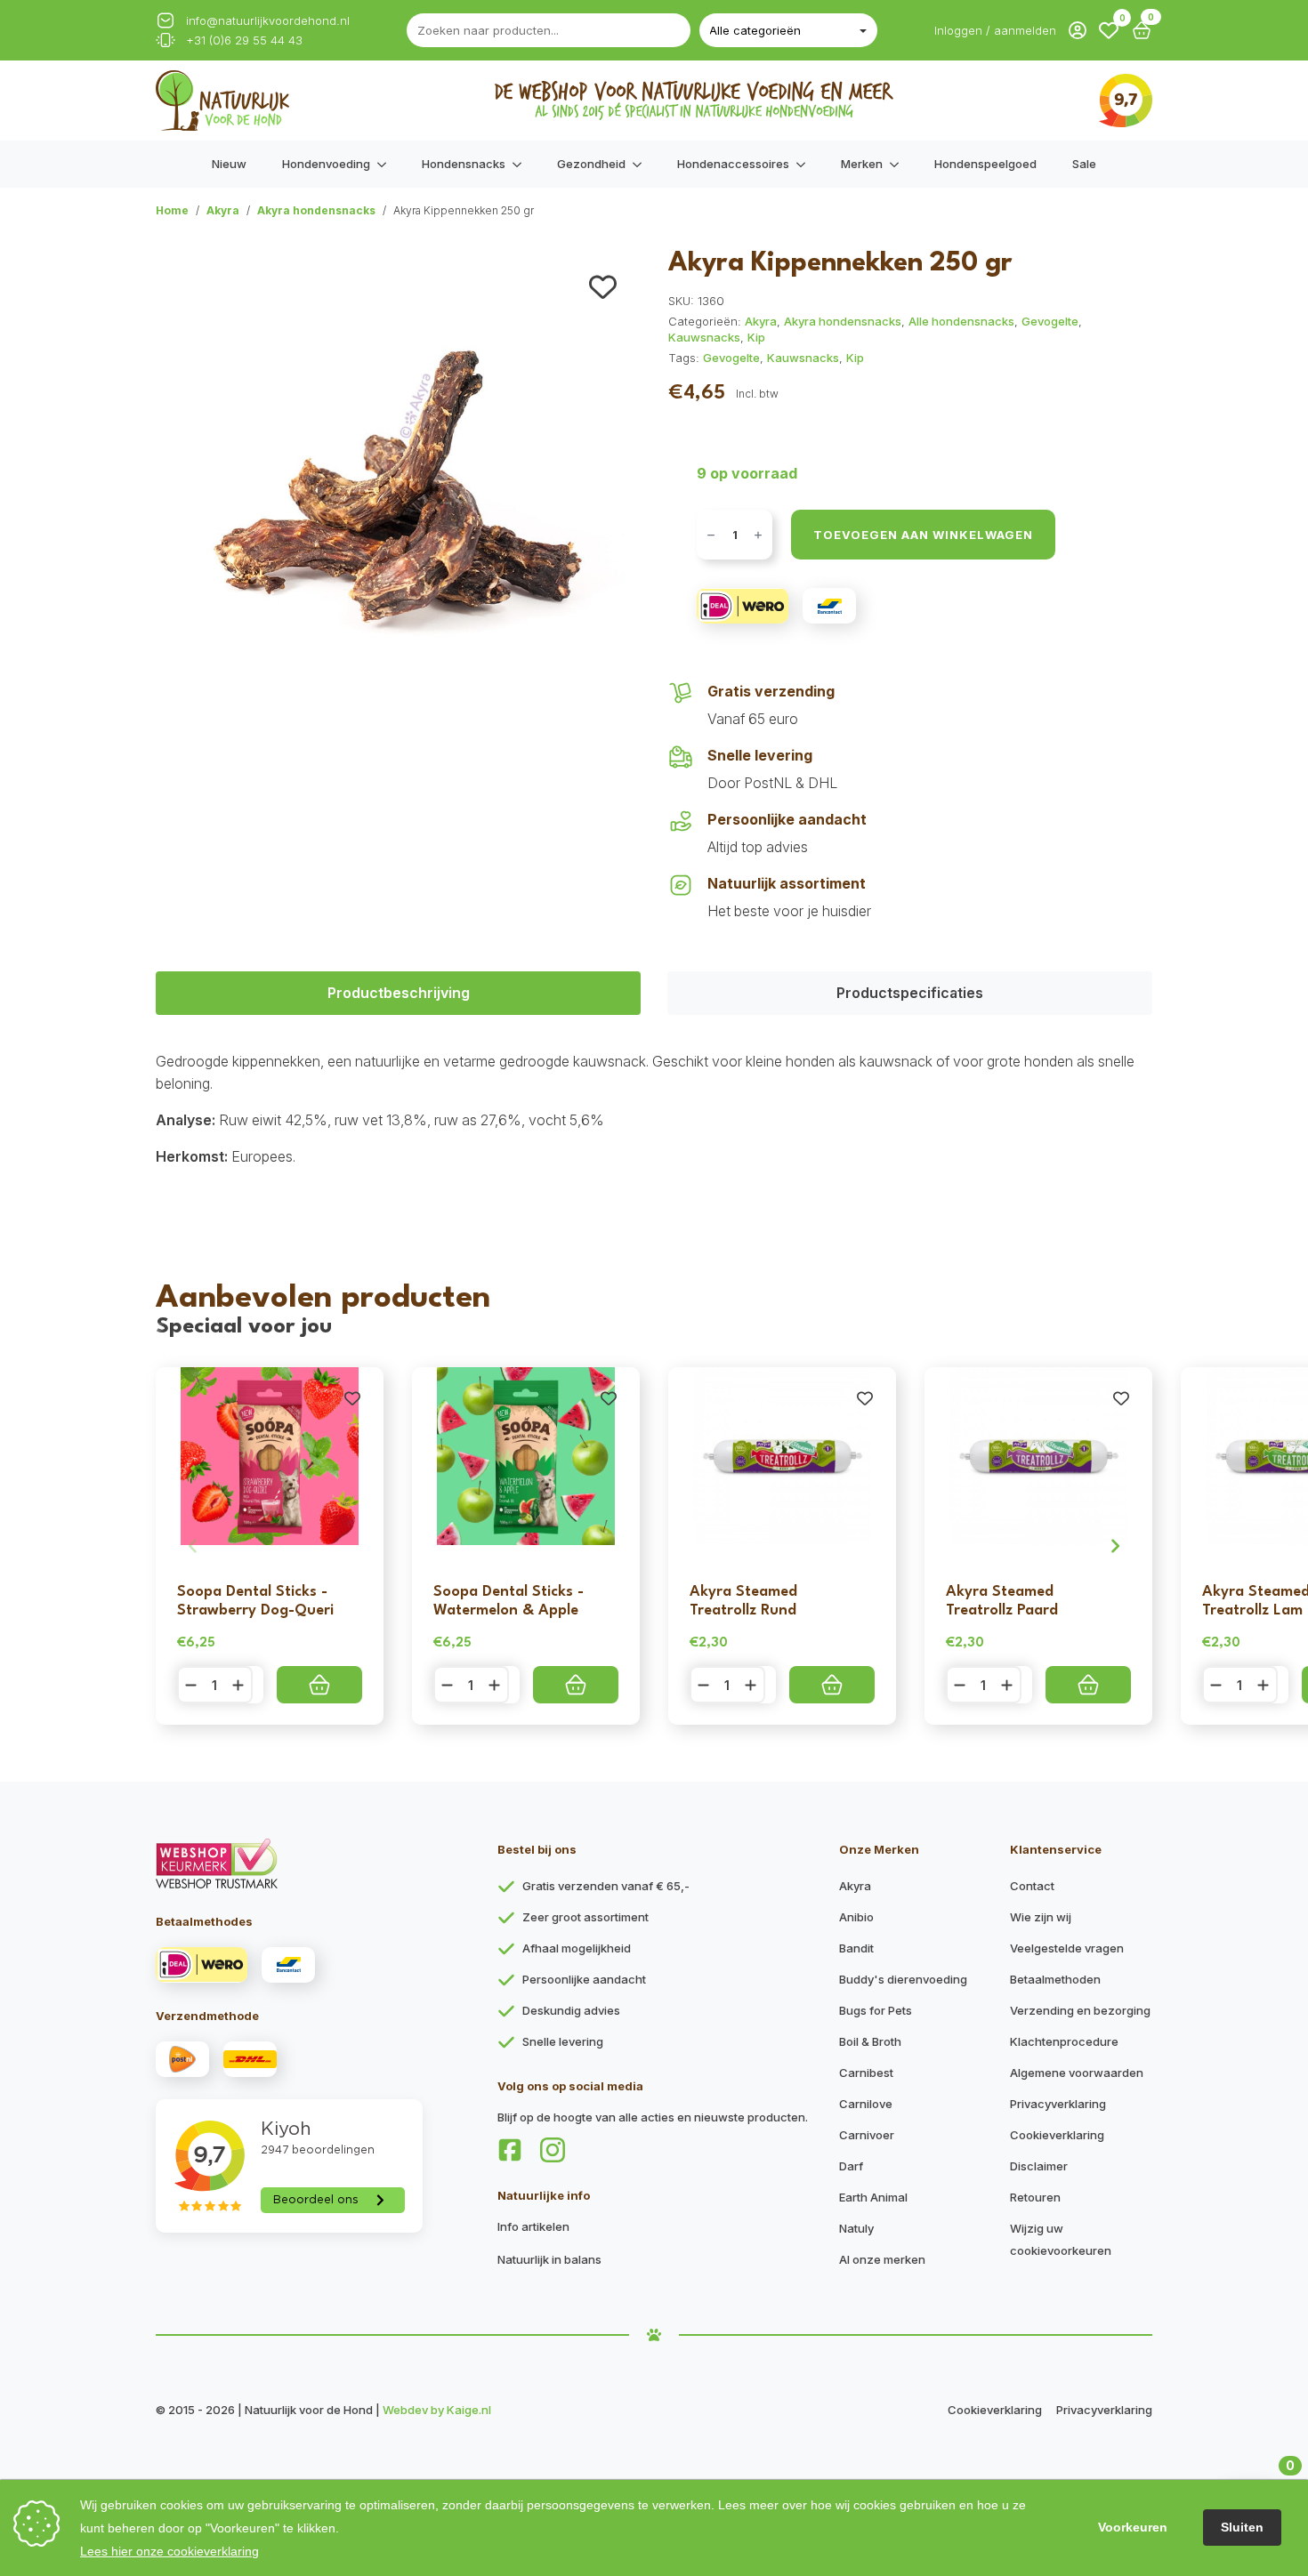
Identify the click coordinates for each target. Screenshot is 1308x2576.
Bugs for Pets (876, 2010)
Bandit (856, 1948)
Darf (851, 2166)
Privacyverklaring (1058, 2104)
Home (172, 210)
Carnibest (866, 2073)
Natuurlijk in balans (549, 2259)
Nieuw (229, 164)
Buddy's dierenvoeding (903, 1979)
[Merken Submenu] (900, 164)
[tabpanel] (654, 1109)
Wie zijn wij (1041, 1917)
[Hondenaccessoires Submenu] (806, 164)
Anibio (856, 1917)
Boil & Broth (870, 2041)
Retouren (1035, 2197)
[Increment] (758, 535)
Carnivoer (867, 2135)
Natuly (856, 2228)
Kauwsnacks (704, 337)
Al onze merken (882, 2259)
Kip (756, 337)
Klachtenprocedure (1064, 2041)
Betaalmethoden (1055, 1979)
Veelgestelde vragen (1067, 1948)
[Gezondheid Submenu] (642, 164)
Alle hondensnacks (961, 321)
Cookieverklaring (1057, 2135)
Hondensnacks (464, 164)
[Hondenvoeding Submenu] (387, 164)
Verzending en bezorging (1080, 2010)
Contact (1032, 1886)
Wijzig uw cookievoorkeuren (1061, 2239)
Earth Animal (873, 2197)
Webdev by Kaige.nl (437, 2410)
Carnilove (866, 2104)
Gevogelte (1050, 321)
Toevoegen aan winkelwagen (923, 535)
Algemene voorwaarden (1077, 2073)
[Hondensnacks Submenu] (522, 164)
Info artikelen (533, 2226)
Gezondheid (591, 164)
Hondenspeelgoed (985, 164)
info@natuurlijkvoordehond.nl (268, 21)
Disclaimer (1039, 2166)
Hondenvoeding (326, 164)
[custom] (510, 2150)
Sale (1084, 164)
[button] (1109, 30)
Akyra (223, 210)
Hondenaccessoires (733, 164)
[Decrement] (711, 535)
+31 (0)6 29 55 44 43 (244, 40)
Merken (862, 164)
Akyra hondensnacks (316, 210)
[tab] (398, 993)
